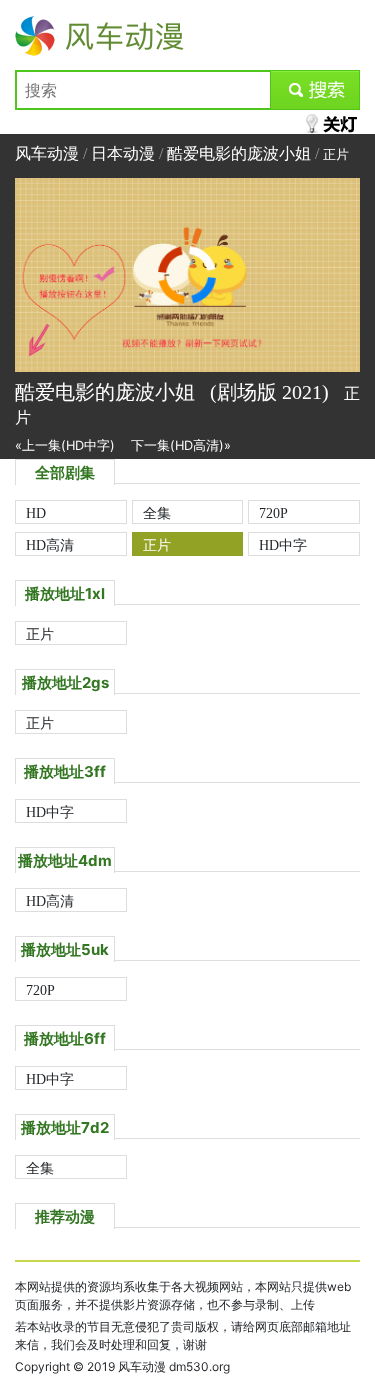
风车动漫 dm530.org (174, 1366)
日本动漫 (123, 153)
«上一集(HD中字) (65, 445)
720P (273, 513)
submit (315, 90)
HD (36, 513)
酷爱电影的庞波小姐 (239, 153)
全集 (157, 513)
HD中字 (283, 545)
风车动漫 (47, 36)
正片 (157, 545)
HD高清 (50, 545)
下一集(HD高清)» (181, 445)
